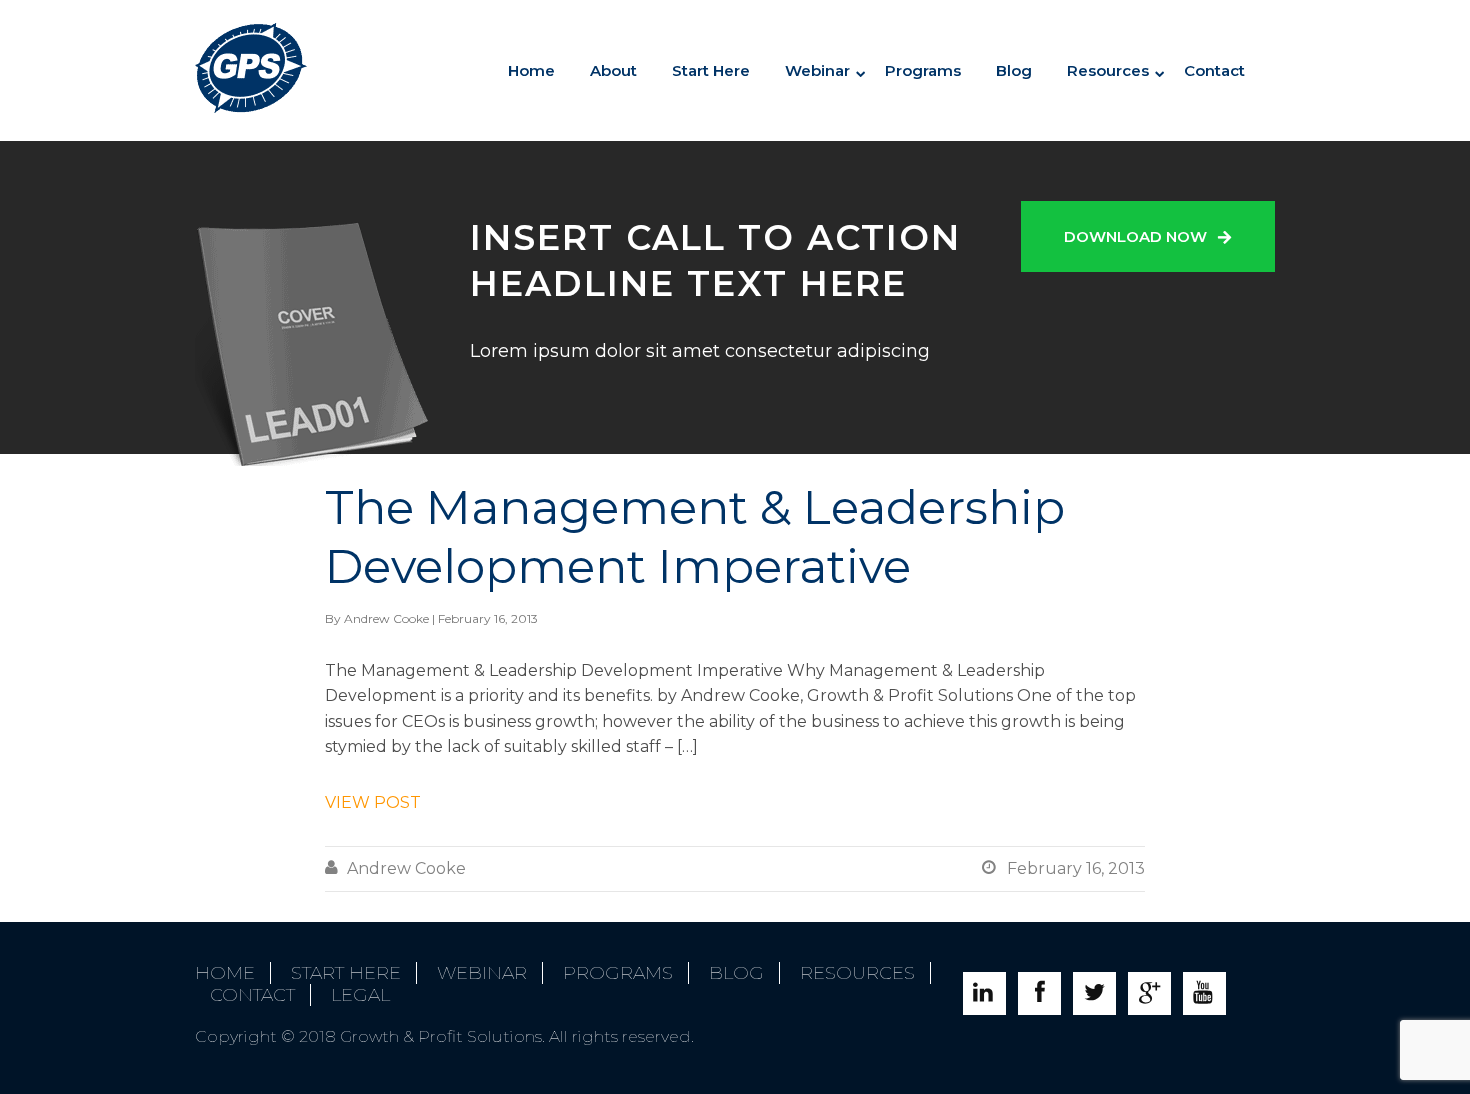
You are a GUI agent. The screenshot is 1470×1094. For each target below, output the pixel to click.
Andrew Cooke (386, 618)
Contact (1214, 70)
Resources (1108, 70)
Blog (1014, 70)
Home (531, 70)
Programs (923, 70)
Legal (360, 995)
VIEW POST (373, 802)
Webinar (482, 973)
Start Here (711, 70)
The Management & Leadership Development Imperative (695, 537)
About (613, 70)
